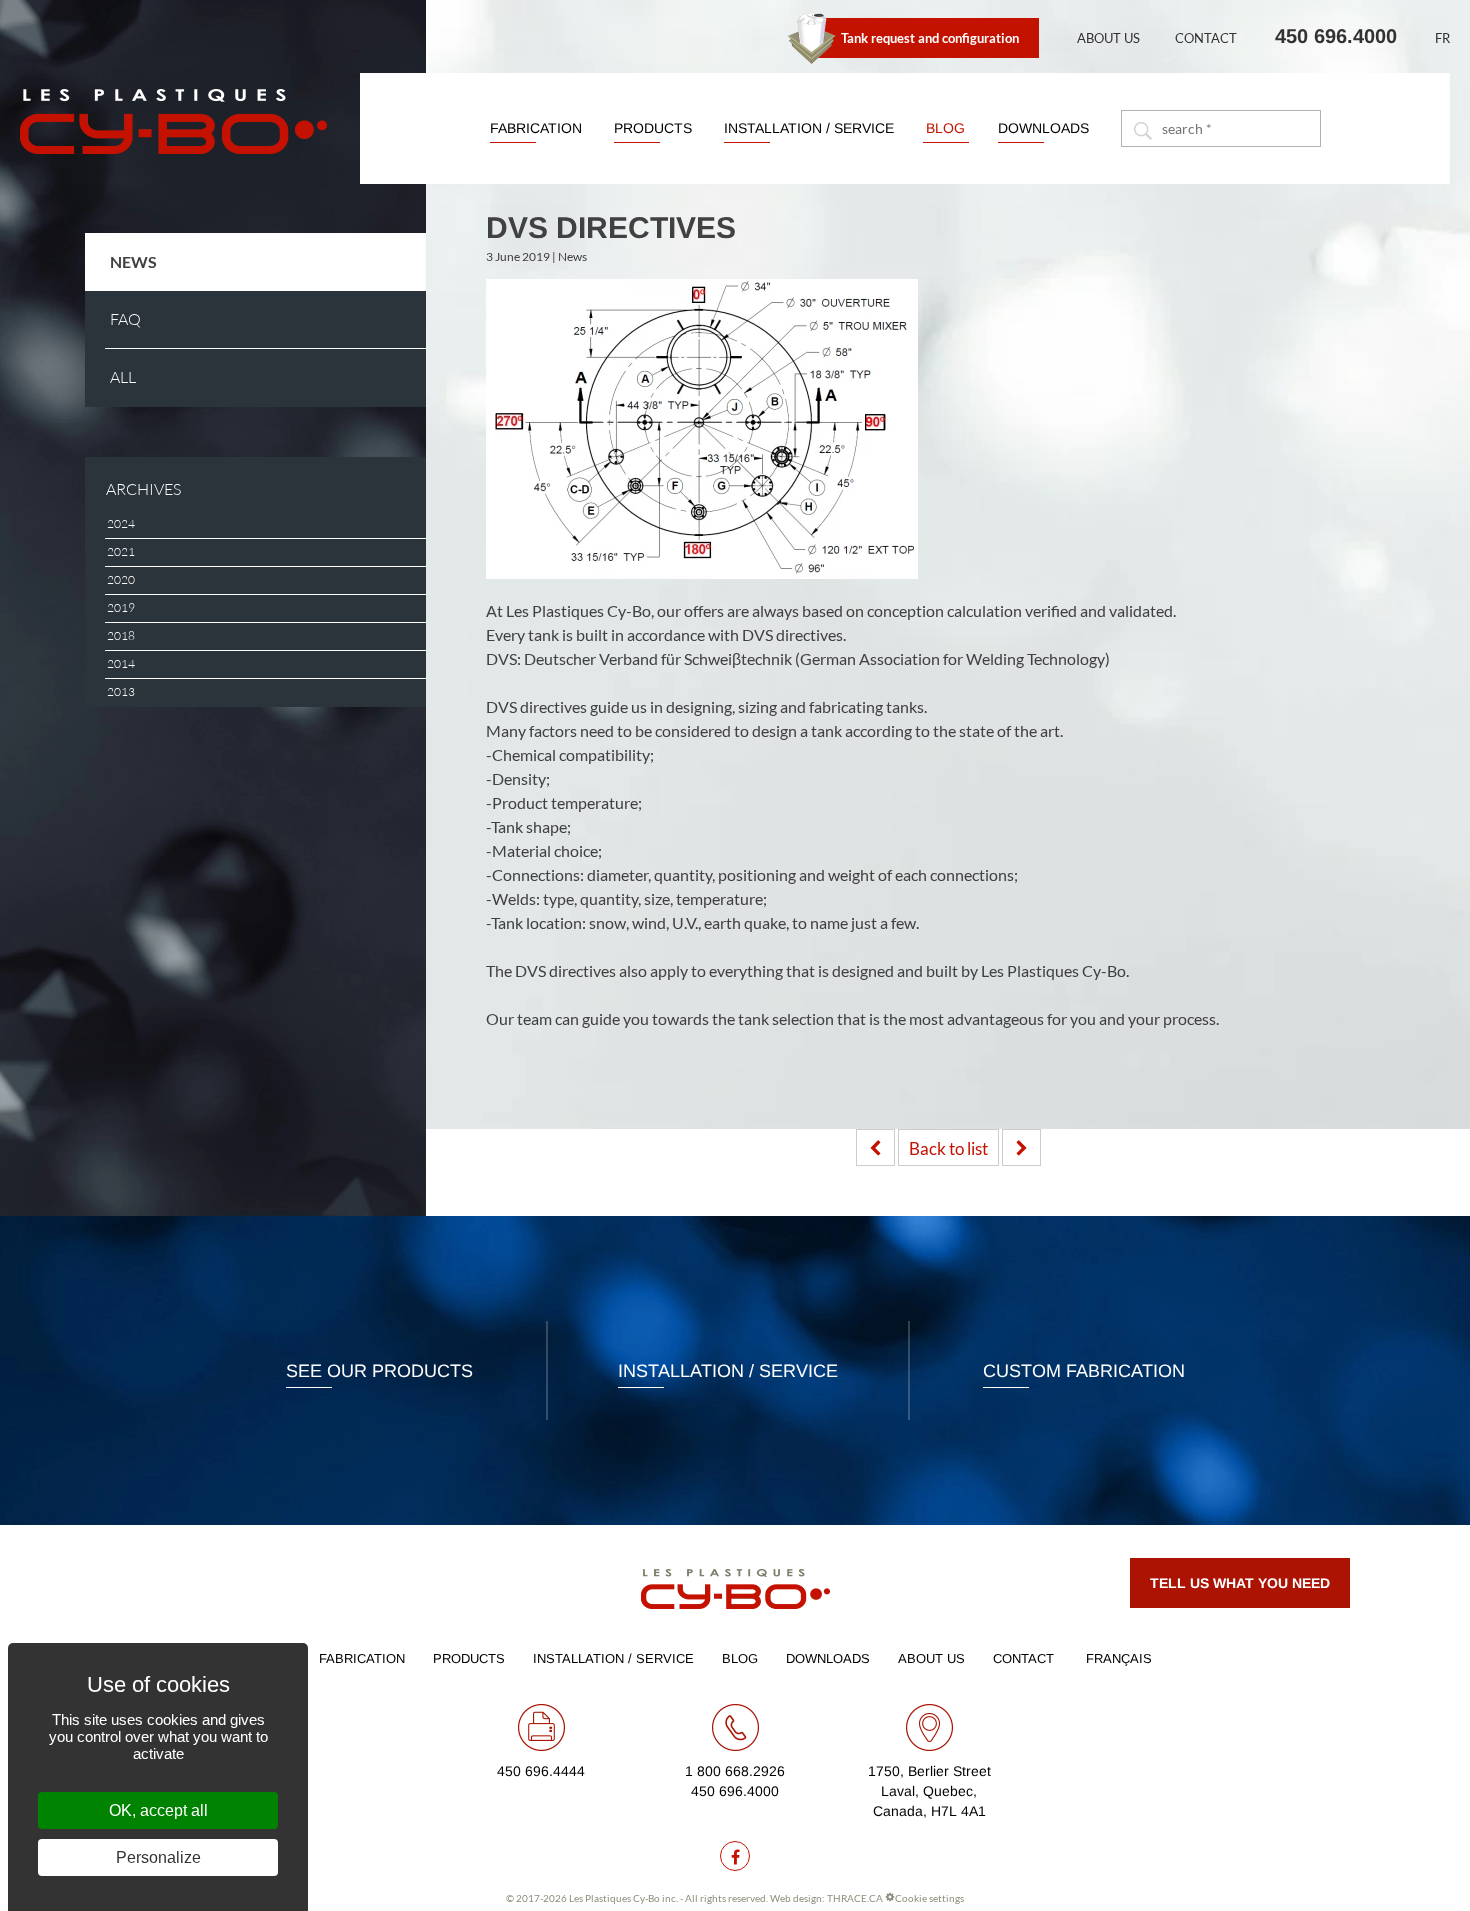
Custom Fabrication (1084, 1371)
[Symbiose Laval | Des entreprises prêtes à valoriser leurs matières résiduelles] (875, 1147)
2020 (121, 580)
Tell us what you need (1240, 1583)
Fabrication (536, 128)
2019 (121, 608)
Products (653, 128)
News (133, 261)
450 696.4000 (1336, 36)
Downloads (1043, 128)
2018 (121, 636)
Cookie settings (929, 1898)
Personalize (158, 1857)
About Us (1108, 38)
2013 (121, 692)
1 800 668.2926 (735, 1771)
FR (1442, 38)
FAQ (125, 319)
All (123, 377)
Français (1119, 1658)
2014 (121, 664)
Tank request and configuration (930, 38)
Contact (1206, 38)
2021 (121, 552)
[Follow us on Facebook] (735, 1856)
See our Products (379, 1371)
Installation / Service (809, 128)
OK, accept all (158, 1810)
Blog (945, 128)
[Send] (1142, 128)
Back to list (948, 1148)
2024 (121, 524)
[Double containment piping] (1021, 1147)
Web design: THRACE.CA (826, 1898)
